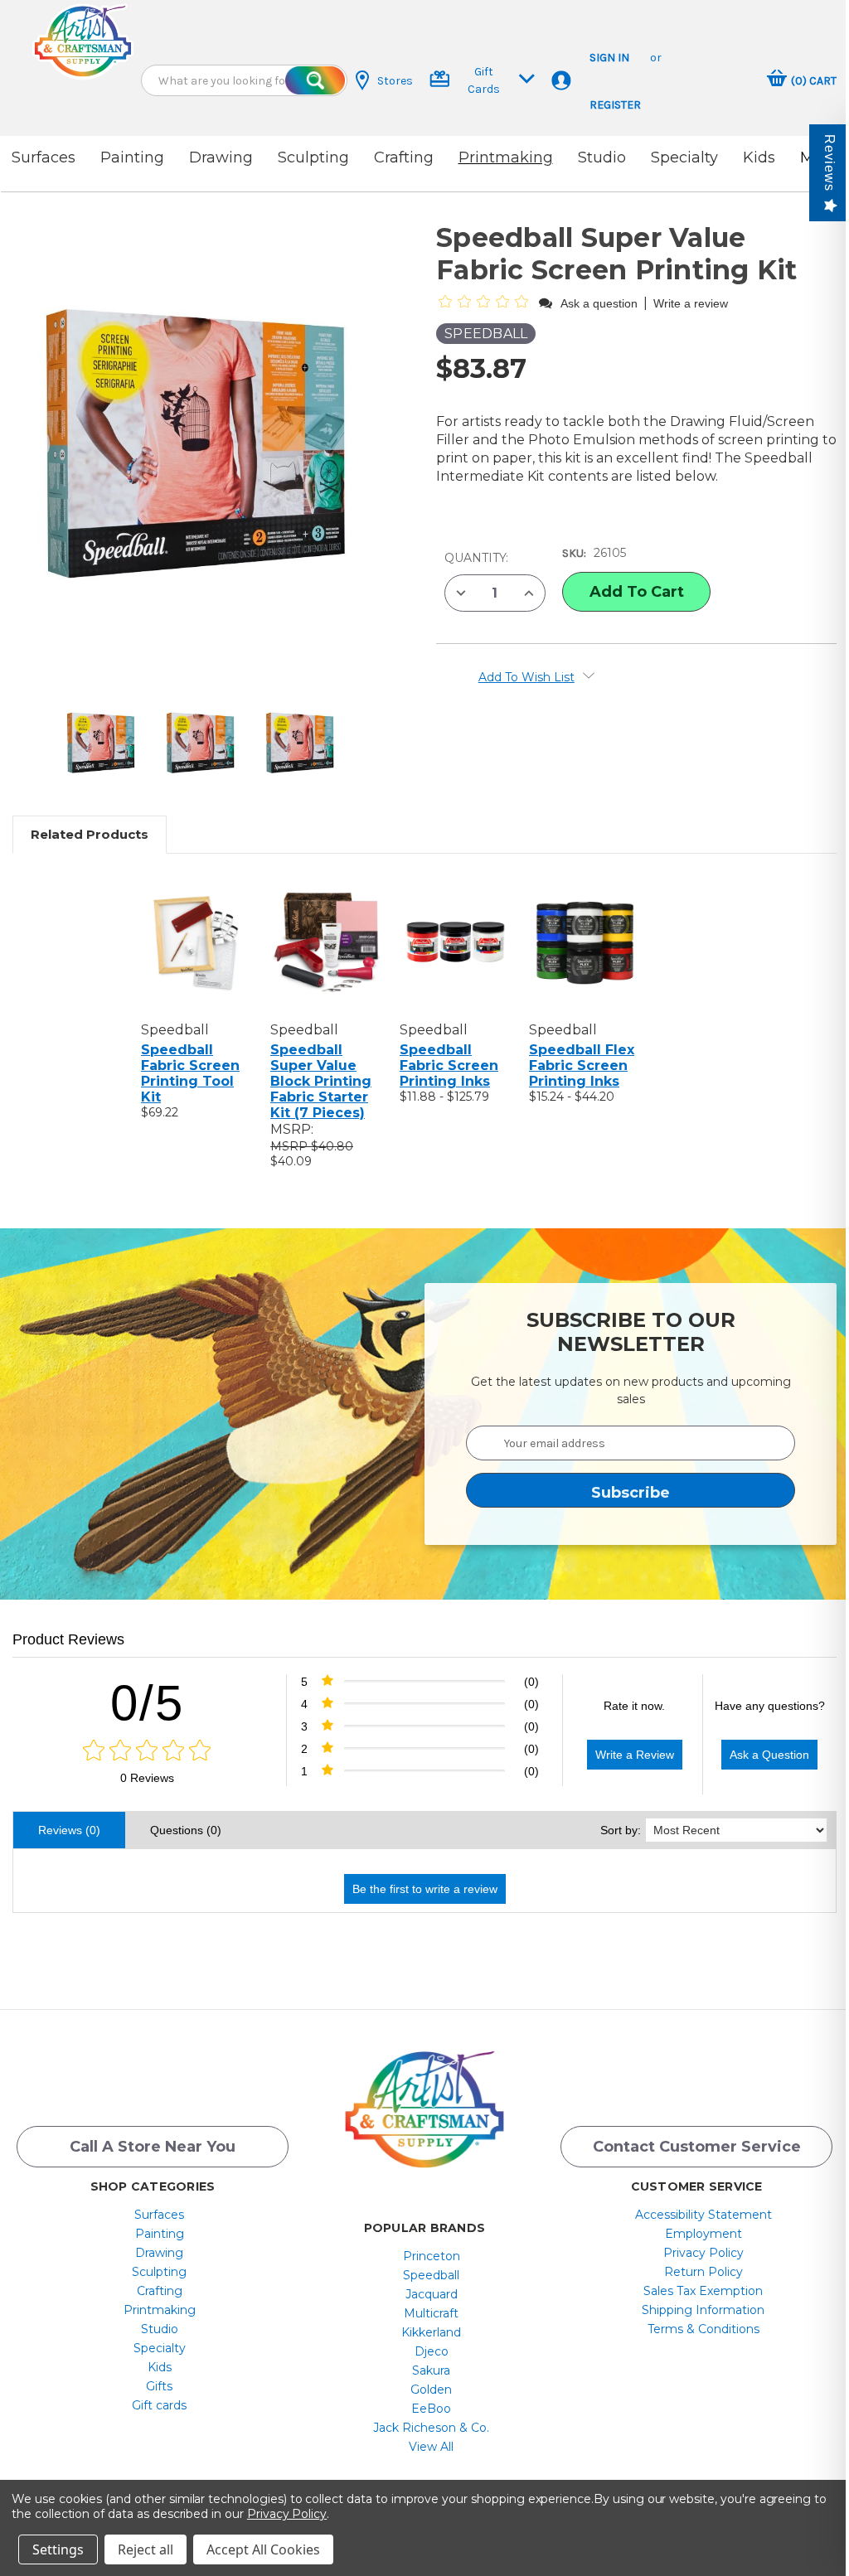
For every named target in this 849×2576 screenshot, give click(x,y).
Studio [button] (602, 157)
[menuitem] (160, 2215)
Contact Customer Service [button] (697, 2147)
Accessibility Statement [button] (703, 2215)
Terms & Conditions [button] (703, 2329)
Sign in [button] (609, 58)
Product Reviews (68, 1639)
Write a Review (635, 1755)
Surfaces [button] (44, 157)
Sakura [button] (431, 2370)
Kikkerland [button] (431, 2332)
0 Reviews (147, 1778)
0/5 (147, 1703)
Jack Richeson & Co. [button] (431, 2428)
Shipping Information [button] (703, 2310)
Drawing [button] (221, 157)
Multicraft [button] (431, 2313)
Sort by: (621, 1830)
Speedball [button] (431, 2275)
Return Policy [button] (703, 2272)
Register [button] (615, 105)
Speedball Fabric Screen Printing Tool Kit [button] (190, 1073)
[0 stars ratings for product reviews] (147, 1751)
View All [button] (431, 2447)
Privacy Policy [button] (703, 2253)
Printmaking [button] (506, 157)
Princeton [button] (432, 2256)
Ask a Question (769, 1755)
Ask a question (599, 303)
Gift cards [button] (159, 2405)
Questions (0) (186, 1830)
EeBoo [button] (431, 2409)
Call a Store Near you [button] (153, 2147)
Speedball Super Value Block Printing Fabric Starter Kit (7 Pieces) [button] (321, 1081)
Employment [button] (703, 2234)
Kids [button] (759, 157)
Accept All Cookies (263, 2549)
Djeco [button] (432, 2351)
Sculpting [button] (313, 157)
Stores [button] (395, 81)
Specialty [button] (684, 157)
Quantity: (476, 558)
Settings (58, 2549)
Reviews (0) (69, 1830)
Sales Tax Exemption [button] (703, 2291)
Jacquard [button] (432, 2294)
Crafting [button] (404, 157)
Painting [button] (132, 157)
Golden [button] (431, 2390)
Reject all (146, 2549)
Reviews (830, 163)
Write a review (691, 303)
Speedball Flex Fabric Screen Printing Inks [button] (582, 1065)
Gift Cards (484, 80)
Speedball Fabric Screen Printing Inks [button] (449, 1065)
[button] (83, 41)
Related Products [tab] (90, 834)
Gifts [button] (159, 2386)
